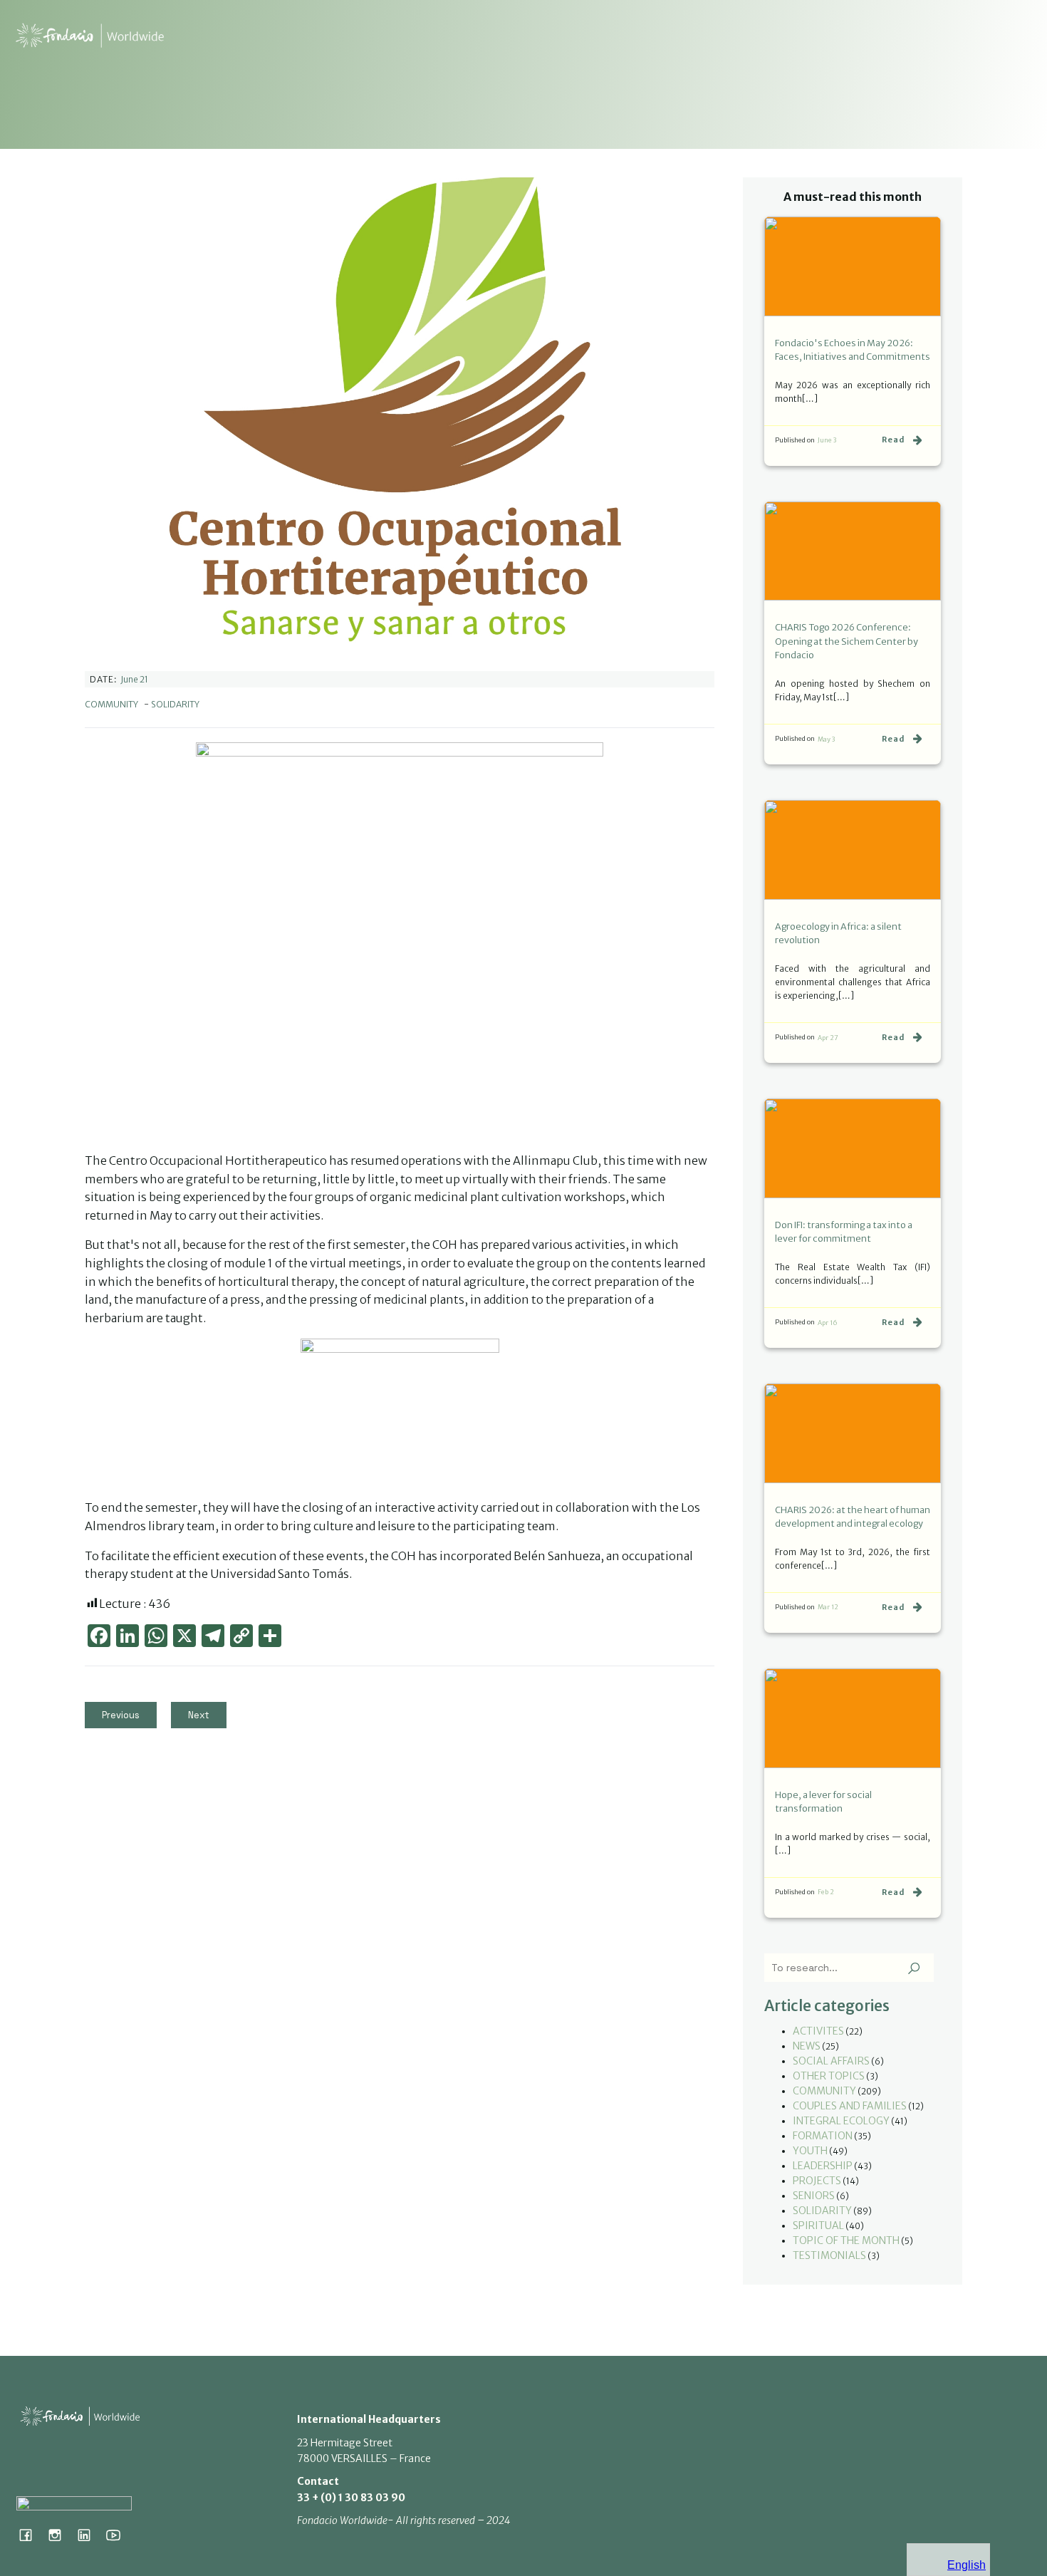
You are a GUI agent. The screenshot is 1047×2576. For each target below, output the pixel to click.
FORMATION (823, 2136)
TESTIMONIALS (829, 2255)
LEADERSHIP (823, 2166)
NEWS (807, 2046)
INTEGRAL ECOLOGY (841, 2121)
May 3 (826, 739)
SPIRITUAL (818, 2226)
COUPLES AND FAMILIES (850, 2106)
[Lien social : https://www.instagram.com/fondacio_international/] (60, 2535)
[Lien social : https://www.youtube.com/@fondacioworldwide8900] (119, 2535)
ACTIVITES (818, 2031)
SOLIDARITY (175, 704)
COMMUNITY (111, 704)
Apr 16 (828, 1323)
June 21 (134, 679)
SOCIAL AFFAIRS (831, 2061)
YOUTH (810, 2151)
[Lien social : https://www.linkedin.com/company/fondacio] (89, 2535)
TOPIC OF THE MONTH (846, 2240)
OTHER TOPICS (829, 2076)
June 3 (827, 440)
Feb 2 (826, 1892)
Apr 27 (828, 1038)
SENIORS (814, 2196)
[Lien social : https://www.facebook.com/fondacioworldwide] (31, 2535)
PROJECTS (817, 2181)
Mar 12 (828, 1607)
